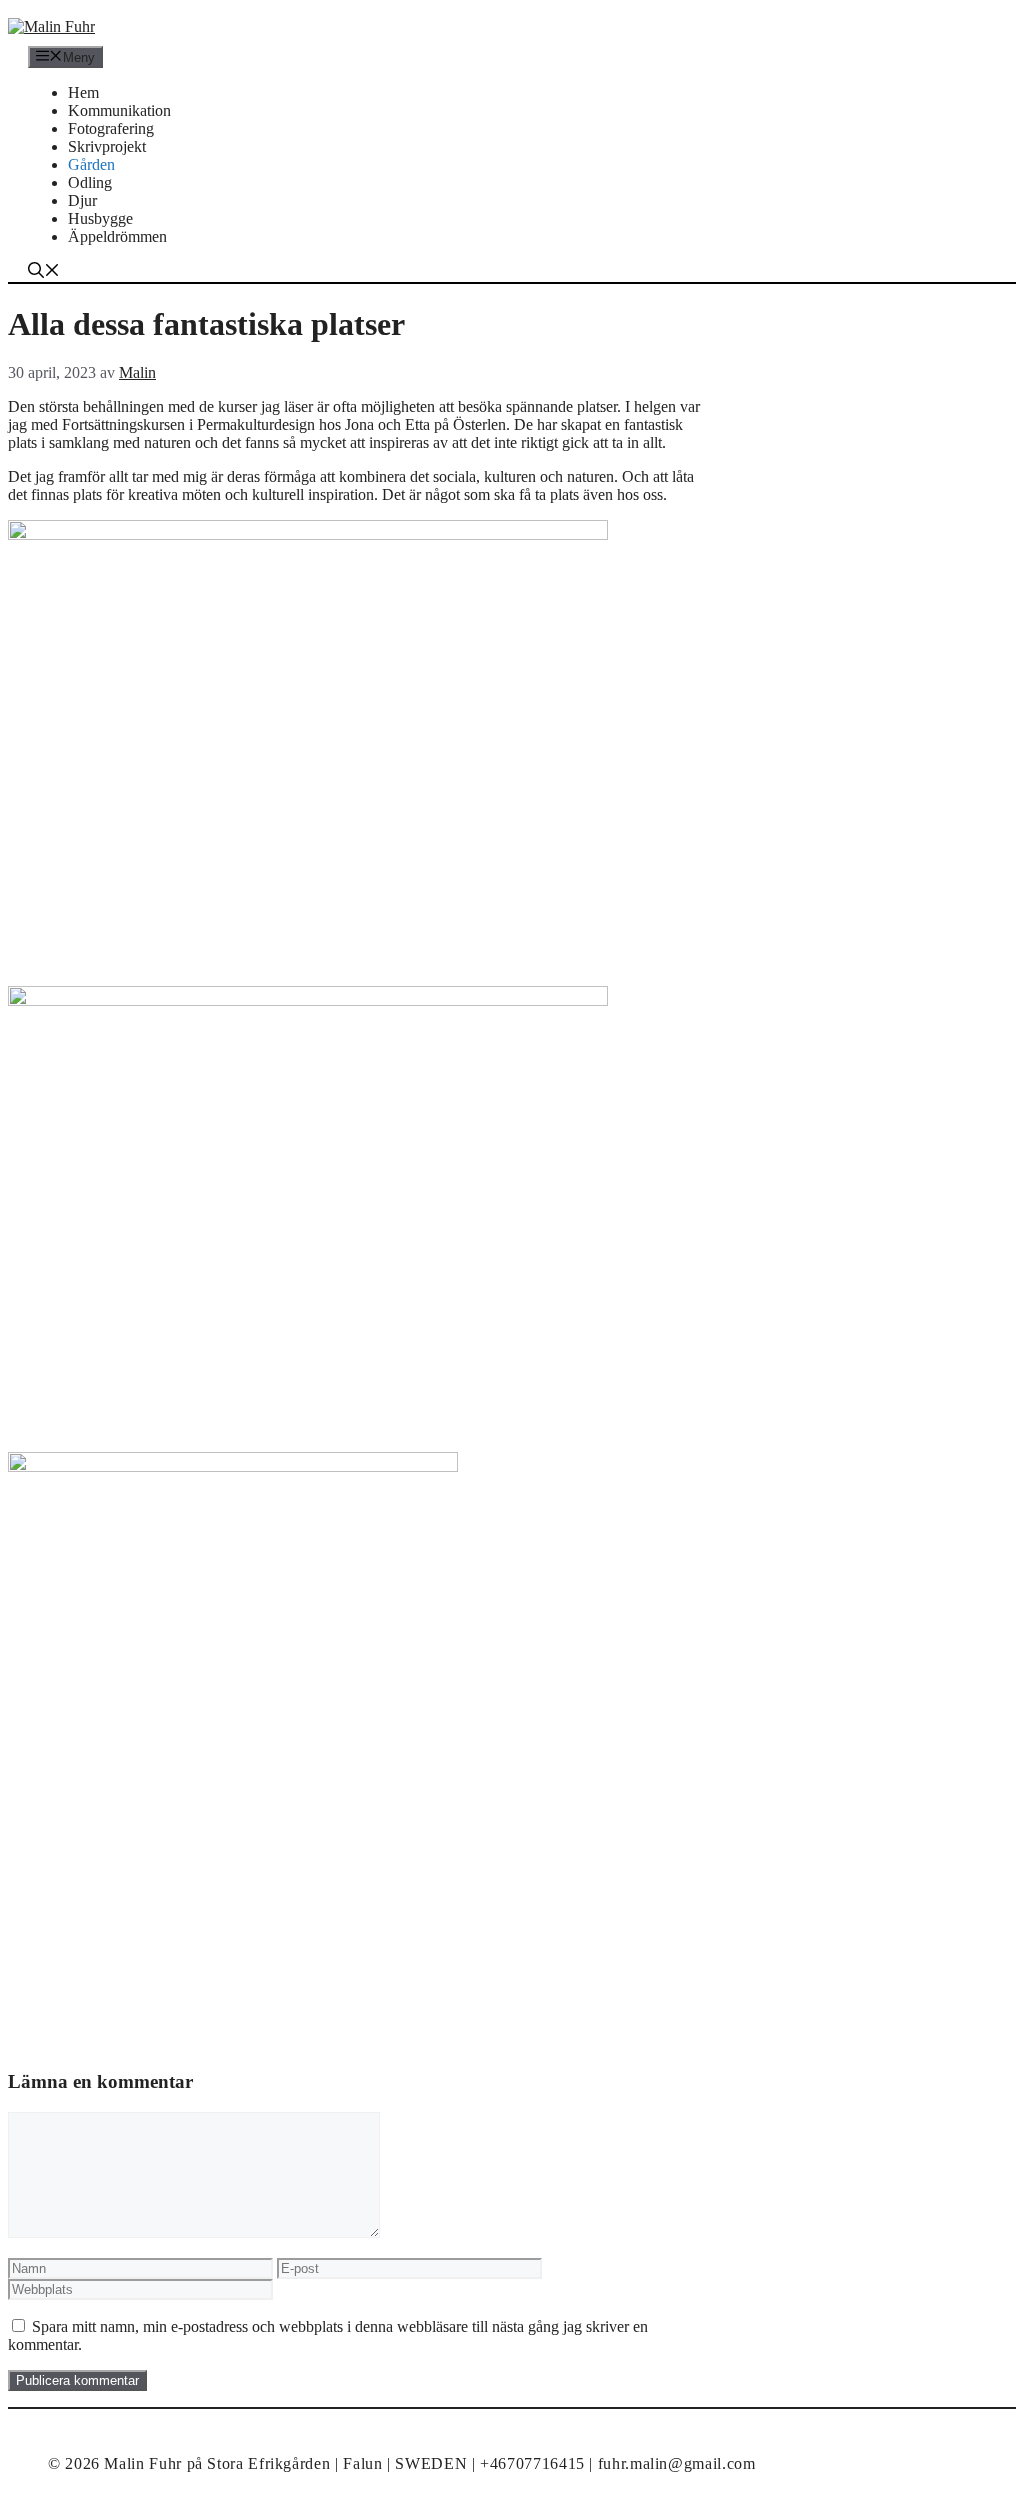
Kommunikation (119, 110)
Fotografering (111, 128)
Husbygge (100, 218)
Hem (83, 92)
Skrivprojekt (107, 146)
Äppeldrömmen (117, 236)
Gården (91, 164)
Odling (90, 182)
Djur (82, 200)
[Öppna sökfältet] (44, 272)
